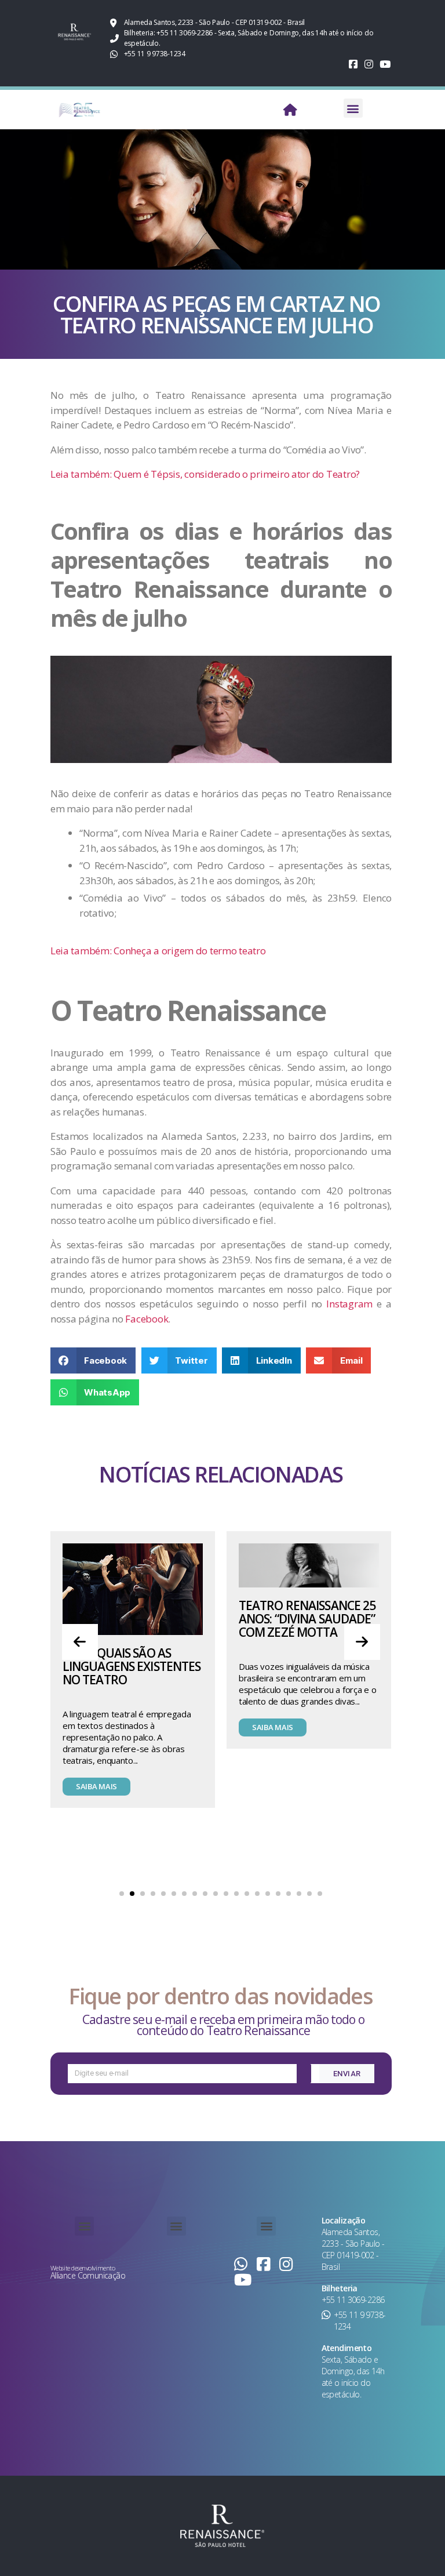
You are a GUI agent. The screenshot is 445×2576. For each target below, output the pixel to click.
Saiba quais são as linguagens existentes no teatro (132, 1666)
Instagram (351, 1304)
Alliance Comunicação (88, 2275)
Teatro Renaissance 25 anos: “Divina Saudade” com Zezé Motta (307, 1619)
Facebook (147, 1319)
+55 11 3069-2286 (353, 2300)
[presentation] (80, 1642)
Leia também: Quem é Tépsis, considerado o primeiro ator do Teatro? (205, 474)
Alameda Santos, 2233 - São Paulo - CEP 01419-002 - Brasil (353, 2249)
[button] (353, 108)
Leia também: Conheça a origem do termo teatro (158, 951)
